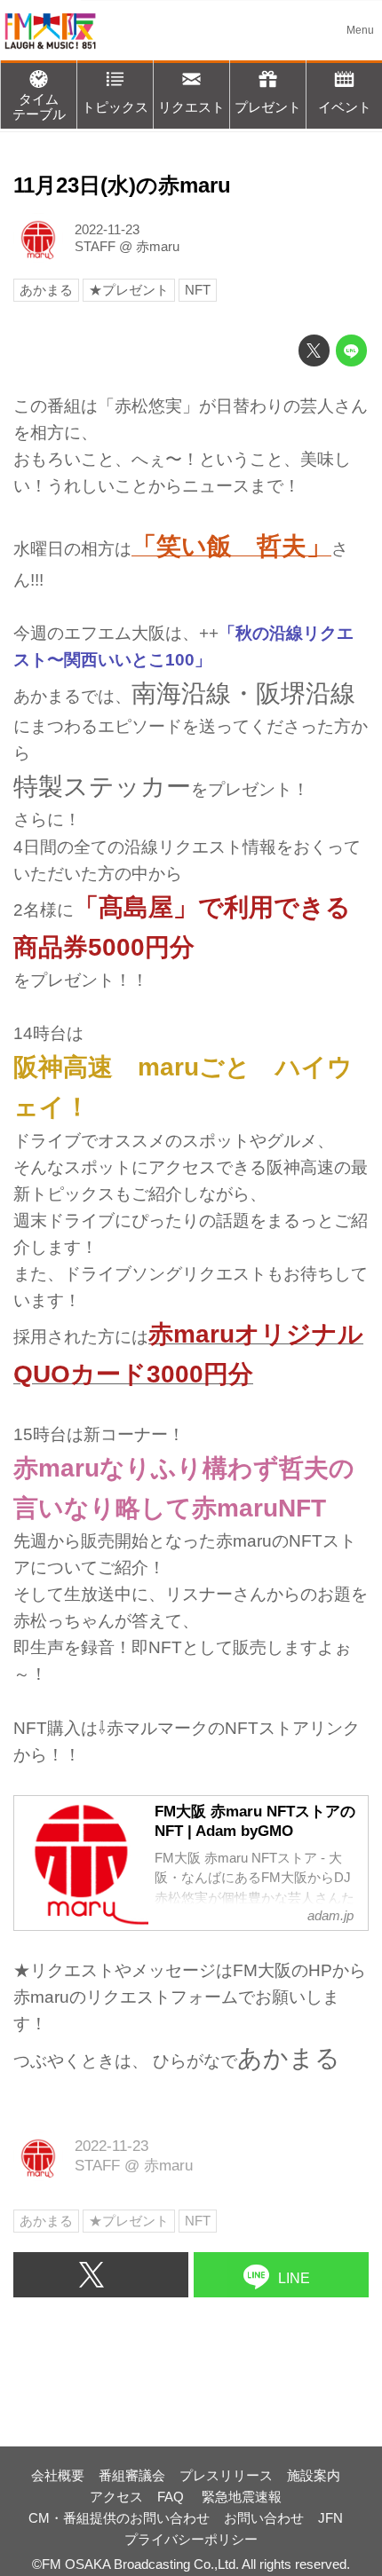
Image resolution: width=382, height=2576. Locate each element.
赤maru (158, 246)
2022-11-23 (107, 229)
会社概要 (58, 2475)
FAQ (172, 2497)
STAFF (95, 246)
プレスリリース (226, 2475)
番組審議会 (132, 2475)
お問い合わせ (264, 2518)
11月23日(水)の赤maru (122, 185)
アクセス (116, 2497)
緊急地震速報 (242, 2497)
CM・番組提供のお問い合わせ (119, 2518)
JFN (330, 2518)
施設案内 (314, 2475)
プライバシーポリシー (191, 2539)
